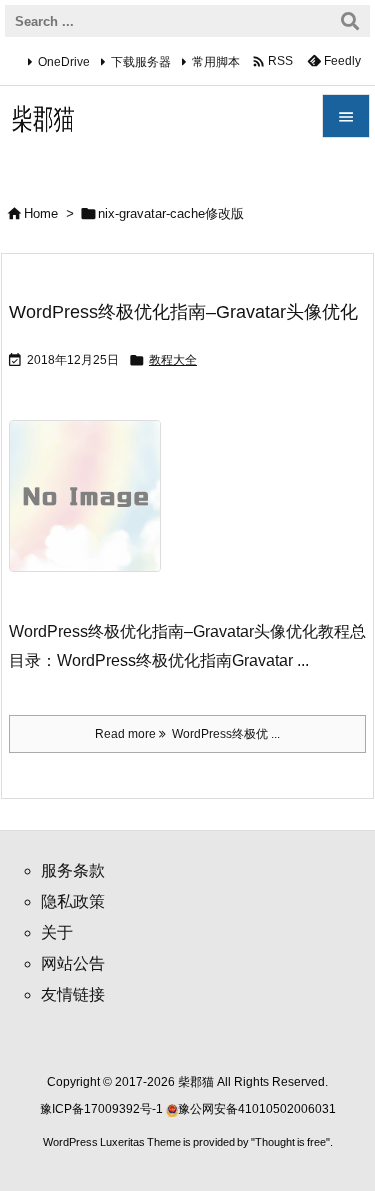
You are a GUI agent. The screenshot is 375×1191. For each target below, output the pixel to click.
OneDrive (64, 62)
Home (41, 213)
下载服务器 (141, 62)
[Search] (350, 21)
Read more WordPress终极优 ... (187, 734)
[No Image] (92, 509)
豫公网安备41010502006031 (257, 1109)
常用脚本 (216, 62)
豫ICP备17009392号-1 (103, 1109)
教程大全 (173, 360)
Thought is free (290, 1142)
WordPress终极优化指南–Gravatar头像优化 (183, 312)
